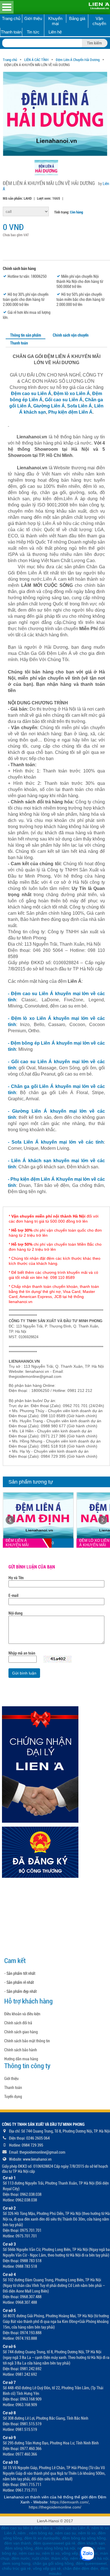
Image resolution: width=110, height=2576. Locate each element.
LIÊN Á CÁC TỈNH (36, 60)
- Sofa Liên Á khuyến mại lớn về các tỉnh (56, 1142)
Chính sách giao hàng (21, 2032)
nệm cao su (65, 2533)
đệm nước (21, 2558)
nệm (22, 2533)
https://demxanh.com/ (69, 2502)
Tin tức (33, 32)
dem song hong (16, 2563)
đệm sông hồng (19, 2548)
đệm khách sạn (91, 2543)
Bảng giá (77, 18)
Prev (10, 1520)
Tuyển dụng (13, 2097)
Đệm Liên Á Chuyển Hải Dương (78, 60)
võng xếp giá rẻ (47, 2568)
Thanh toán (11, 32)
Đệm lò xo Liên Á (71, 394)
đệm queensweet (91, 2563)
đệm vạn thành (18, 2543)
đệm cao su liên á (17, 2528)
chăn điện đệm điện (81, 2568)
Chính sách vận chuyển (71, 335)
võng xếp (70, 2553)
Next (103, 1520)
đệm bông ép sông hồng (84, 2538)
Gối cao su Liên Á (64, 400)
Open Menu (7, 7)
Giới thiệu (33, 18)
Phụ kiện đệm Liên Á (70, 412)
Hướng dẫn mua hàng (21, 2059)
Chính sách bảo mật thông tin (27, 2041)
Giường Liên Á (49, 406)
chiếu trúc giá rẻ (16, 2568)
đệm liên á (44, 2528)
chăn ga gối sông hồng (53, 2563)
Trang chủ (11, 18)
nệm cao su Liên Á (72, 2528)
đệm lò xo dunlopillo (42, 2538)
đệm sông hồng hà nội (55, 2548)
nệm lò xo (87, 2533)
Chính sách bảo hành (21, 2050)
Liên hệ (55, 32)
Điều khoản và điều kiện (22, 2014)
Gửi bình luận (24, 1673)
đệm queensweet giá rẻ (54, 2543)
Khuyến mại (55, 21)
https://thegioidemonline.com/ (55, 2507)
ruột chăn (41, 2558)
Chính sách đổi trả (18, 2023)
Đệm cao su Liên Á (31, 394)
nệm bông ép (41, 2533)
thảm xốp (60, 2558)
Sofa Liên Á (80, 406)
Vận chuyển (99, 21)
